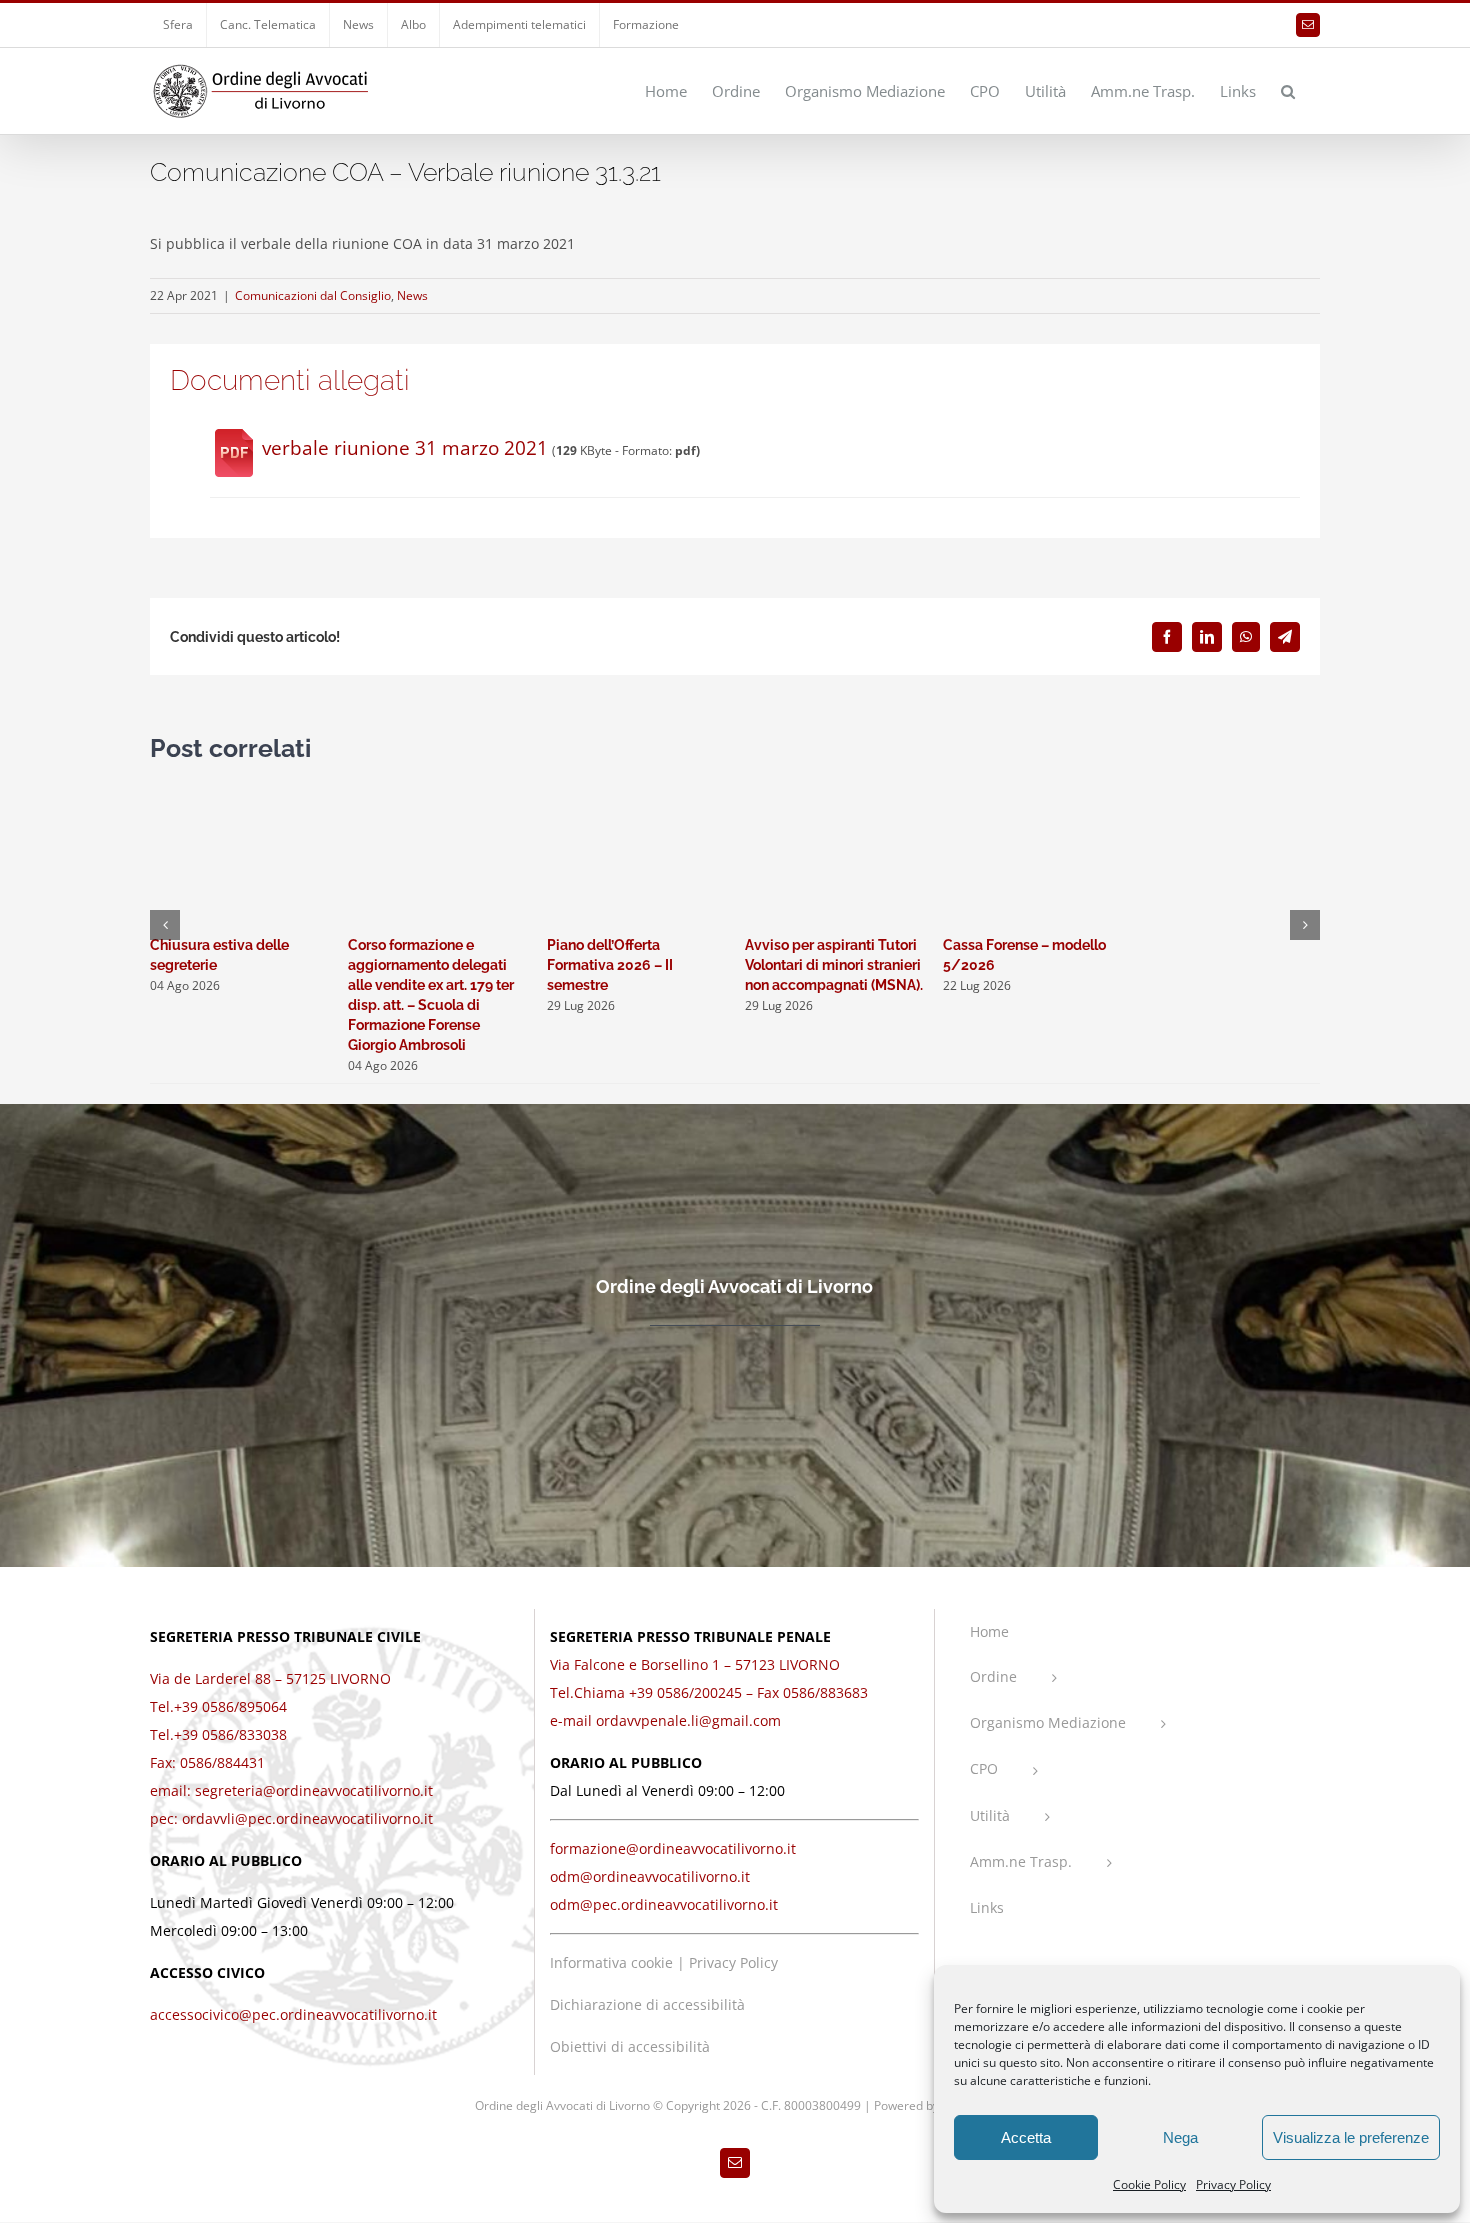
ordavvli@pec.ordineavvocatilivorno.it (307, 1818)
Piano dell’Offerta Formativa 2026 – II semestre (610, 965)
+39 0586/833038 (230, 1734)
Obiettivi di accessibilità (630, 2046)
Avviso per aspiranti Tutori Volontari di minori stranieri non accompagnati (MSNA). (834, 965)
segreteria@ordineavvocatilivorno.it (314, 1790)
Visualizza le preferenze (1351, 2137)
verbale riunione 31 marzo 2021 (405, 448)
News (412, 295)
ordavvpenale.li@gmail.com (688, 1720)
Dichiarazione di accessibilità (647, 2004)
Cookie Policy (1149, 2184)
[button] (1288, 90)
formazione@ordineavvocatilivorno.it (673, 1848)
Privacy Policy (1233, 2184)
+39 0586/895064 (230, 1706)
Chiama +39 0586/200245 (658, 1692)
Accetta (1026, 2137)
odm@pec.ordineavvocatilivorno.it (664, 1904)
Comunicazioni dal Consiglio (313, 295)
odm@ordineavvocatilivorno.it (650, 1876)
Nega (1180, 2137)
